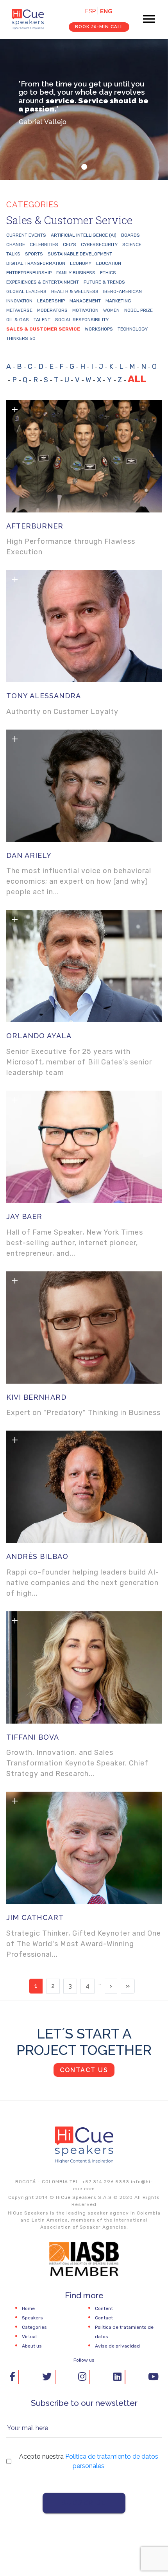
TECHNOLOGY (133, 329)
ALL (137, 379)
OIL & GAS (18, 320)
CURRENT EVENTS (26, 235)
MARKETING (118, 301)
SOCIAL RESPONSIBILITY (82, 320)
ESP (90, 11)
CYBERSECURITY (99, 244)
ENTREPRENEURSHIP (29, 273)
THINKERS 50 (21, 338)
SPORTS (34, 254)
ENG (106, 11)
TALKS (13, 254)
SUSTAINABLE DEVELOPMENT (80, 254)
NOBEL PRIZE (139, 310)
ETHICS (108, 273)
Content (104, 2308)
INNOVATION (19, 301)
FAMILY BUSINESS (76, 273)
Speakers (32, 2318)
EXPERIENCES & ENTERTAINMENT (43, 282)
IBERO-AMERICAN (122, 291)
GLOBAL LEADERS (26, 291)
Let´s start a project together (84, 2042)
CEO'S (70, 244)
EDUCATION (109, 263)
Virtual (29, 2337)
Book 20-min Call (99, 27)
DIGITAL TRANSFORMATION (36, 263)
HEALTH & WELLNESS (75, 291)
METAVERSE (19, 310)
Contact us (84, 2070)
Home (28, 2308)
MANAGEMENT (85, 301)
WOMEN (111, 310)
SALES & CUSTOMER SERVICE (43, 329)
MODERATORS (52, 310)
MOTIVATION (85, 310)
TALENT (42, 320)
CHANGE (16, 244)
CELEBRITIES (44, 244)
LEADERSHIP (51, 301)
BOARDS (130, 235)
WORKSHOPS (99, 329)
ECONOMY (81, 263)
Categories (34, 2327)
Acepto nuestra (89, 2461)
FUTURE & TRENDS (104, 282)
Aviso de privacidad (117, 2346)
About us (32, 2346)
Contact (104, 2318)
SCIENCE (132, 244)
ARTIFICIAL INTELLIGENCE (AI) (84, 235)
